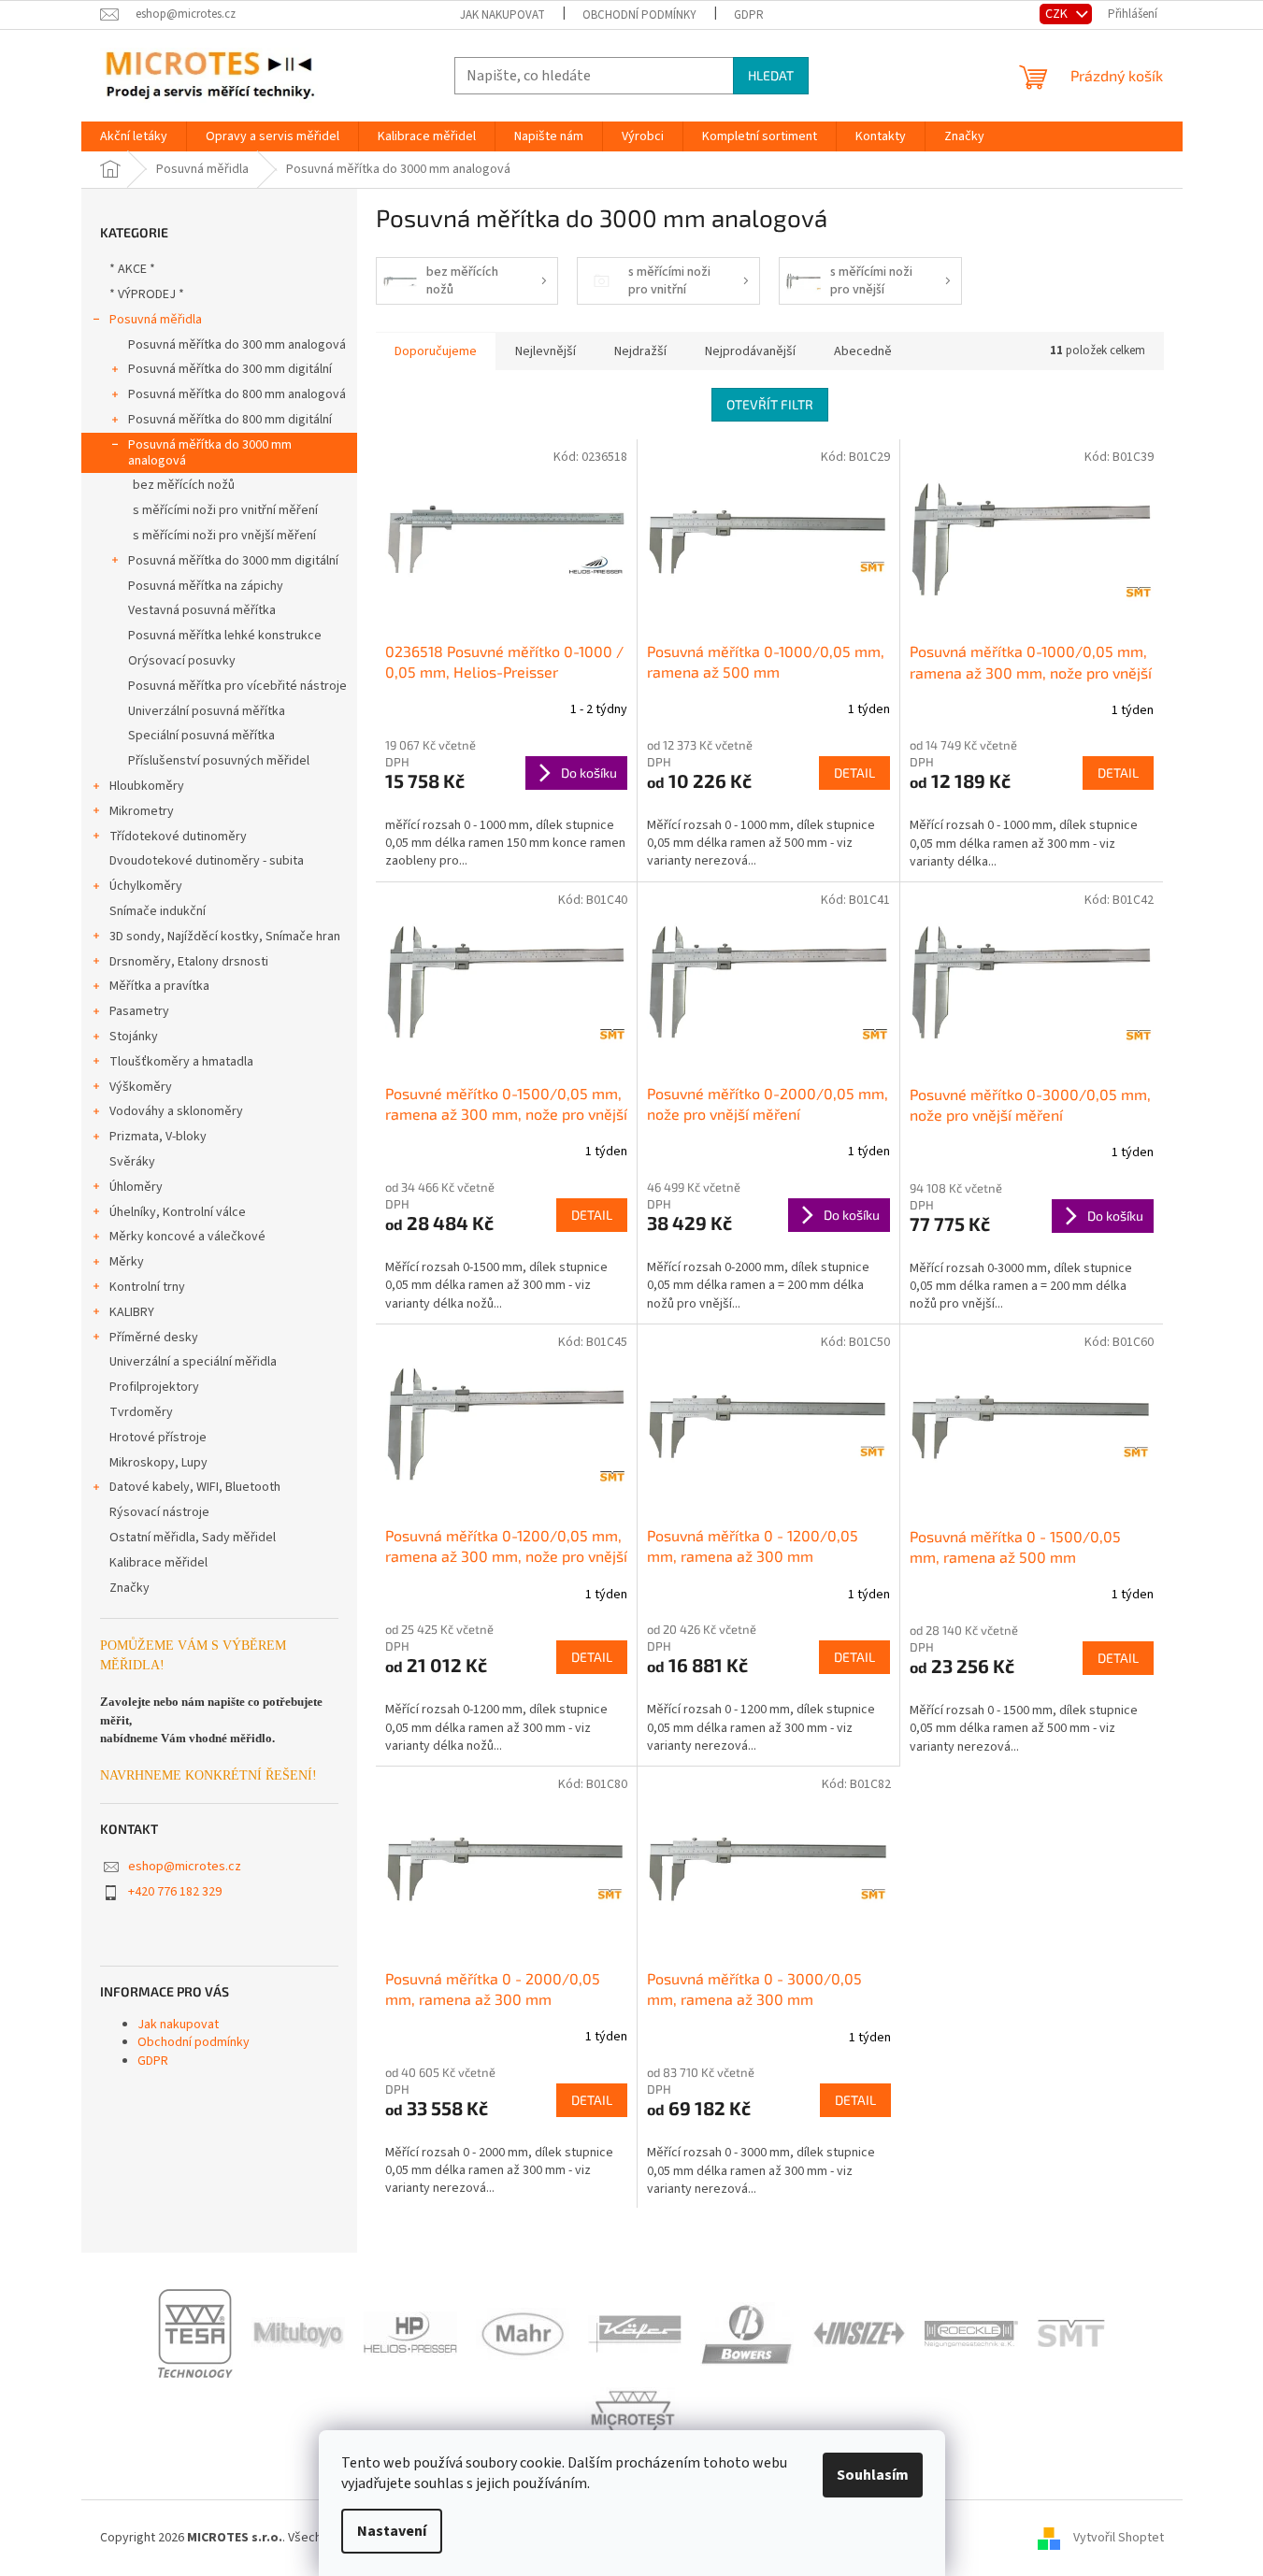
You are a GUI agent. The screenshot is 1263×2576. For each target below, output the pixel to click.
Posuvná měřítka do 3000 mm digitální (233, 561)
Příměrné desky (154, 1338)
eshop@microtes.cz (185, 1867)
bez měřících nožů (184, 485)
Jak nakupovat (502, 15)
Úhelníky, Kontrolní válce (178, 1212)
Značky (129, 1588)
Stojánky (134, 1037)
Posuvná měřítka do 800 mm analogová (237, 394)
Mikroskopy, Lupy (158, 1463)
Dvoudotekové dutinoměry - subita (207, 861)
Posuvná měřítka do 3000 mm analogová (210, 453)
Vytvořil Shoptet (1119, 2538)
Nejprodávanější (750, 351)
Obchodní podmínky (639, 15)
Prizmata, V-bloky (158, 1137)
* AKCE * (132, 269)
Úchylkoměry (146, 886)
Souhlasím (873, 2475)
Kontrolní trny (147, 1287)
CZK (1058, 14)
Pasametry (139, 1011)
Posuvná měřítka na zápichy (206, 586)
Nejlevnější (545, 351)
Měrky (127, 1262)
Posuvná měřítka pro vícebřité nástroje (237, 686)
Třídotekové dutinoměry (178, 837)
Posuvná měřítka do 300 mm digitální (230, 369)
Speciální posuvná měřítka (201, 736)
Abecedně (863, 351)
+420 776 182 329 (175, 1892)
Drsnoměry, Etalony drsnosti (189, 962)
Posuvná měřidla (156, 320)
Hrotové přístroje (158, 1438)
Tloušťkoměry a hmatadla (181, 1062)
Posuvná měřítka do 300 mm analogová (237, 345)
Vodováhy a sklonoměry (176, 1111)
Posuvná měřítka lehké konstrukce (225, 636)
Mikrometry (142, 811)
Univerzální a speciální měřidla (193, 1362)
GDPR (749, 15)
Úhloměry (136, 1187)
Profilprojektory (154, 1387)
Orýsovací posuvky (182, 661)
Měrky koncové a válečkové (187, 1237)
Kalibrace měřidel (158, 1563)
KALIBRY (132, 1312)
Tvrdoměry (141, 1412)
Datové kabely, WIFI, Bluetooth (195, 1487)
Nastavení (392, 2531)
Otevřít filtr (770, 404)
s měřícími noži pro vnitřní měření (225, 510)
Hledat (771, 75)
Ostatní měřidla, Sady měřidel (193, 1538)
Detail (854, 773)
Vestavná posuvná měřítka (202, 610)
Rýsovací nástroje (159, 1512)
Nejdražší (640, 351)
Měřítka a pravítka (159, 986)
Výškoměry (141, 1087)
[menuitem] (134, 136)
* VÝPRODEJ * (147, 294)
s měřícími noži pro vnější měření (224, 536)
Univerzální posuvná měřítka (207, 711)
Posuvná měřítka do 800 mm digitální (230, 420)
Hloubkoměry (147, 786)
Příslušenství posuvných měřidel (219, 761)
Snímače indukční (158, 911)
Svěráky (132, 1162)
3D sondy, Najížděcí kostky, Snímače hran (225, 937)
